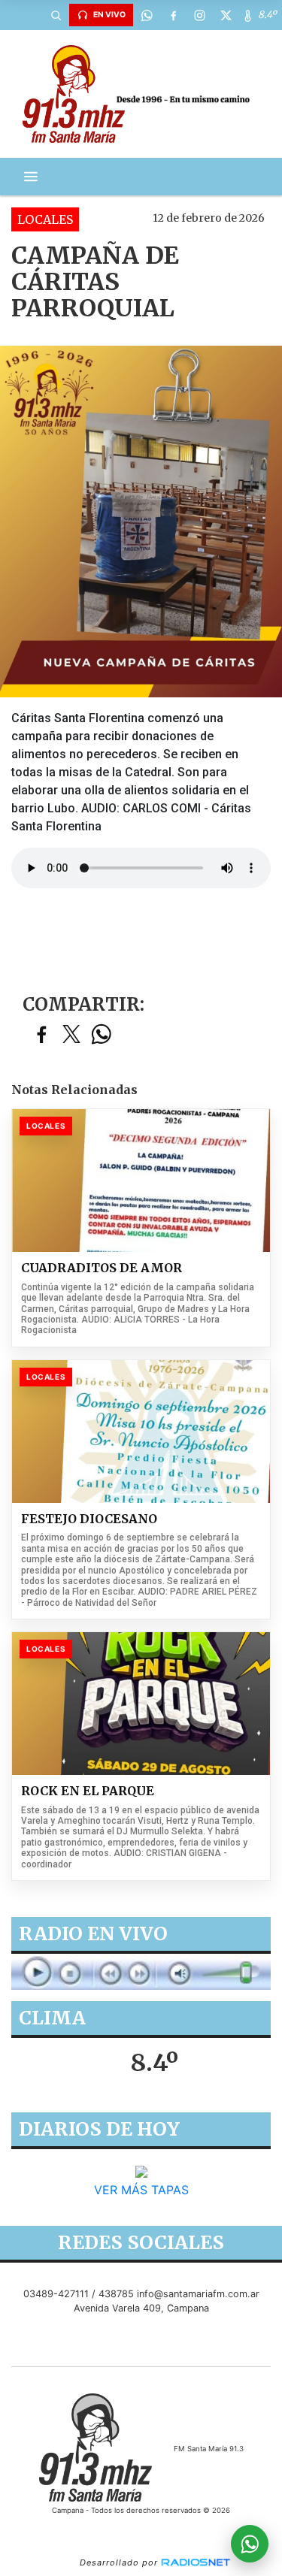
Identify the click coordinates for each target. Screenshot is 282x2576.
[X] (226, 15)
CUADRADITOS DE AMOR (102, 1268)
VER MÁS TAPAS (141, 2190)
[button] (56, 15)
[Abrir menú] (31, 177)
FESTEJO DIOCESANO (89, 1519)
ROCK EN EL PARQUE (88, 1791)
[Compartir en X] (71, 1035)
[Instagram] (199, 15)
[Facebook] (173, 15)
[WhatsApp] (147, 15)
